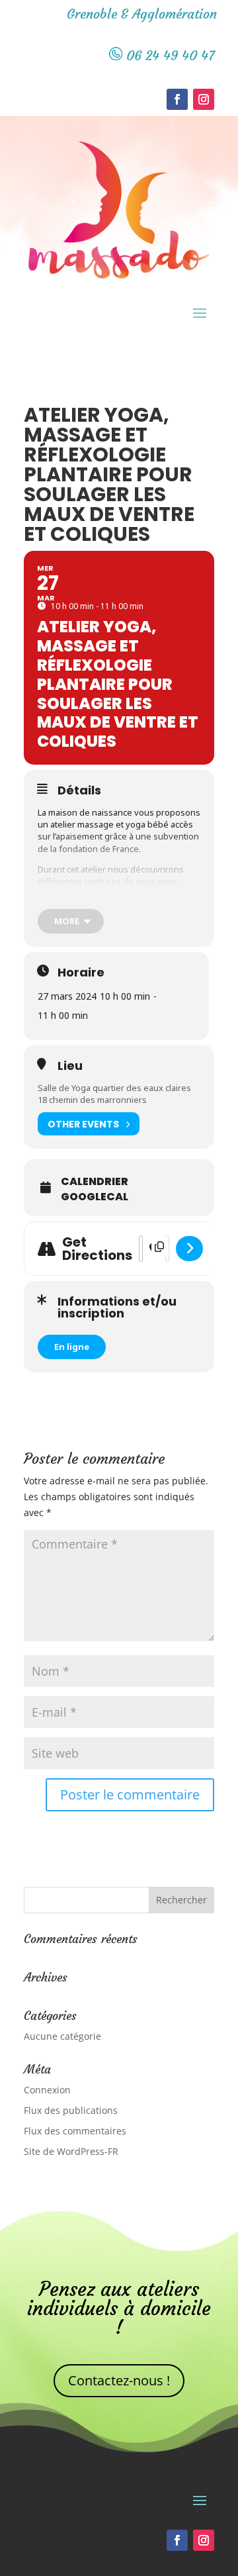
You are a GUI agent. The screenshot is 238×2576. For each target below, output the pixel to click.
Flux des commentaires (75, 2131)
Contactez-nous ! (119, 2380)
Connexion (47, 2090)
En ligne (72, 1347)
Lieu (70, 1066)
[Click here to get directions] (189, 1249)
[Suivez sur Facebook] (177, 99)
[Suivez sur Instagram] (204, 99)
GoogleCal (95, 1197)
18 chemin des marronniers (92, 1100)
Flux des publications (71, 2110)
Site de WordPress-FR (71, 2151)
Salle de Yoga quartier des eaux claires (114, 1088)
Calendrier (95, 1182)
